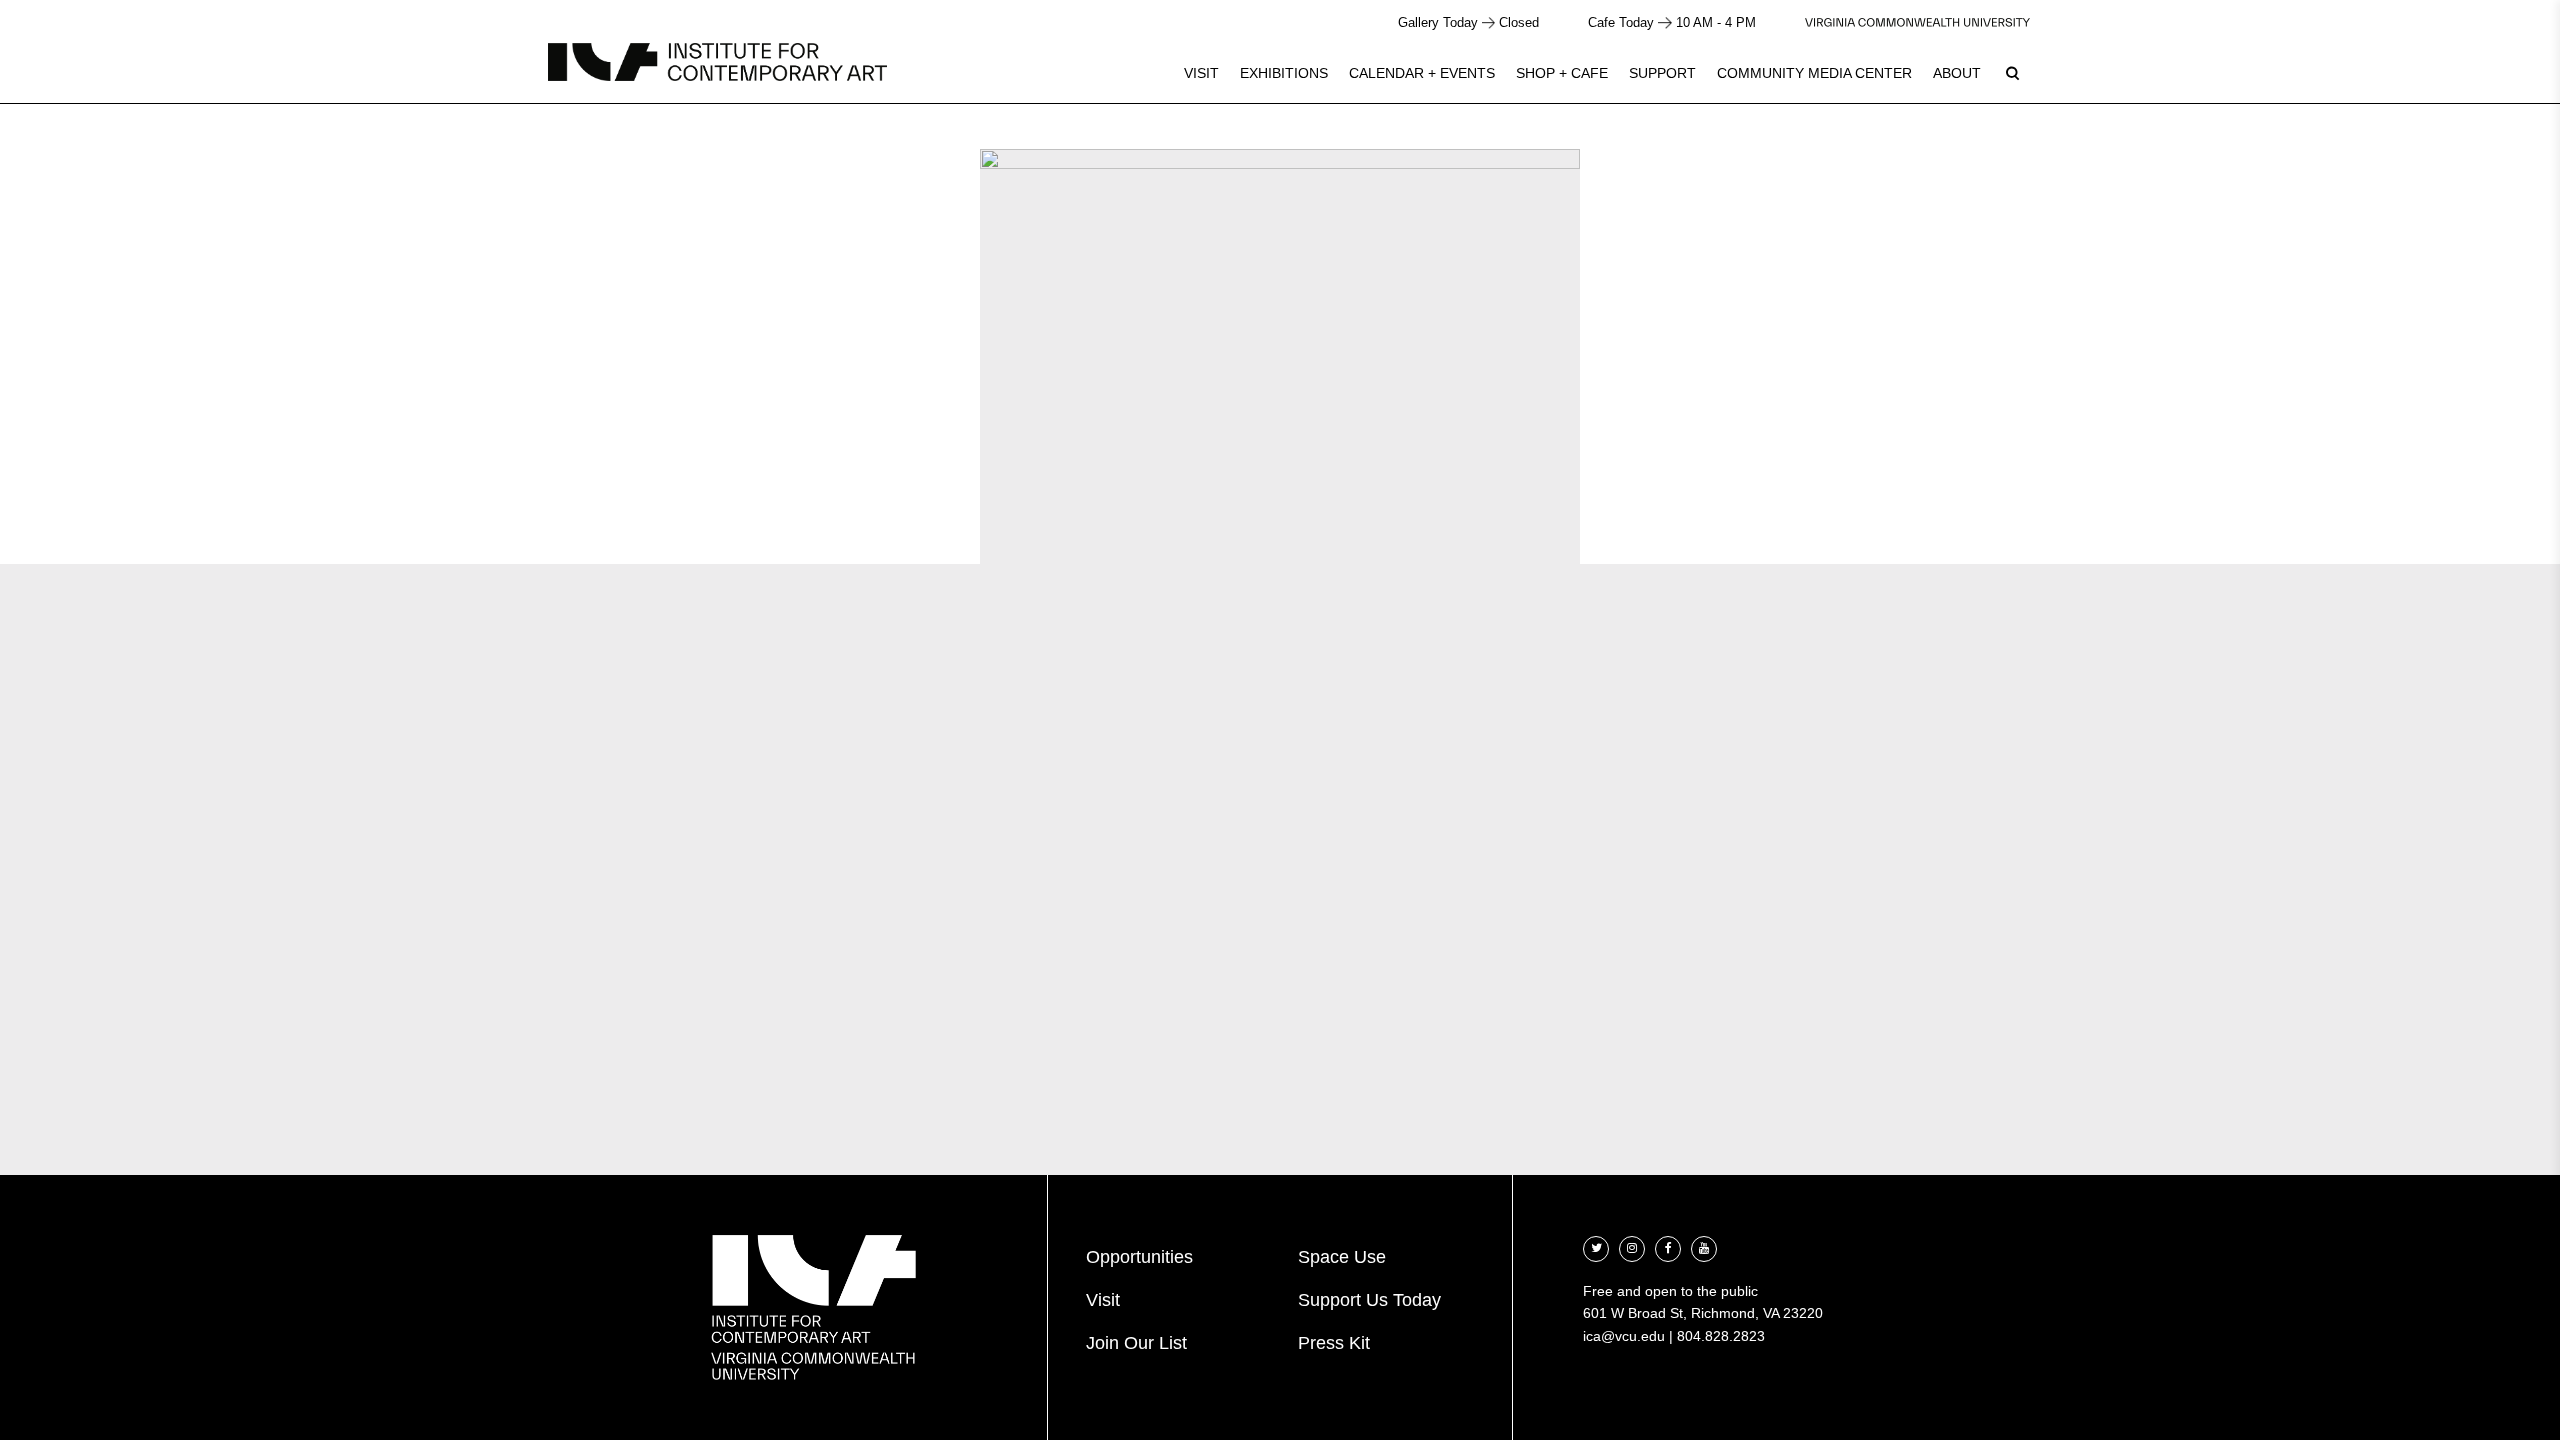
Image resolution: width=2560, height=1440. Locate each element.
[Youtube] (1704, 1246)
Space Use (1342, 1257)
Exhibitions (1284, 73)
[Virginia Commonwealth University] (1917, 22)
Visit (1201, 73)
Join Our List (1136, 1343)
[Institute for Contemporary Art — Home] (717, 62)
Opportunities (1139, 1257)
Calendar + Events (1422, 73)
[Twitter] (1596, 1246)
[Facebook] (1668, 1246)
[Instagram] (1632, 1246)
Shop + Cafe (1562, 73)
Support (1662, 73)
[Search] (2012, 73)
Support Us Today (1369, 1300)
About (1957, 73)
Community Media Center (1814, 73)
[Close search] (2497, 69)
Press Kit (1334, 1343)
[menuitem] (1201, 73)
